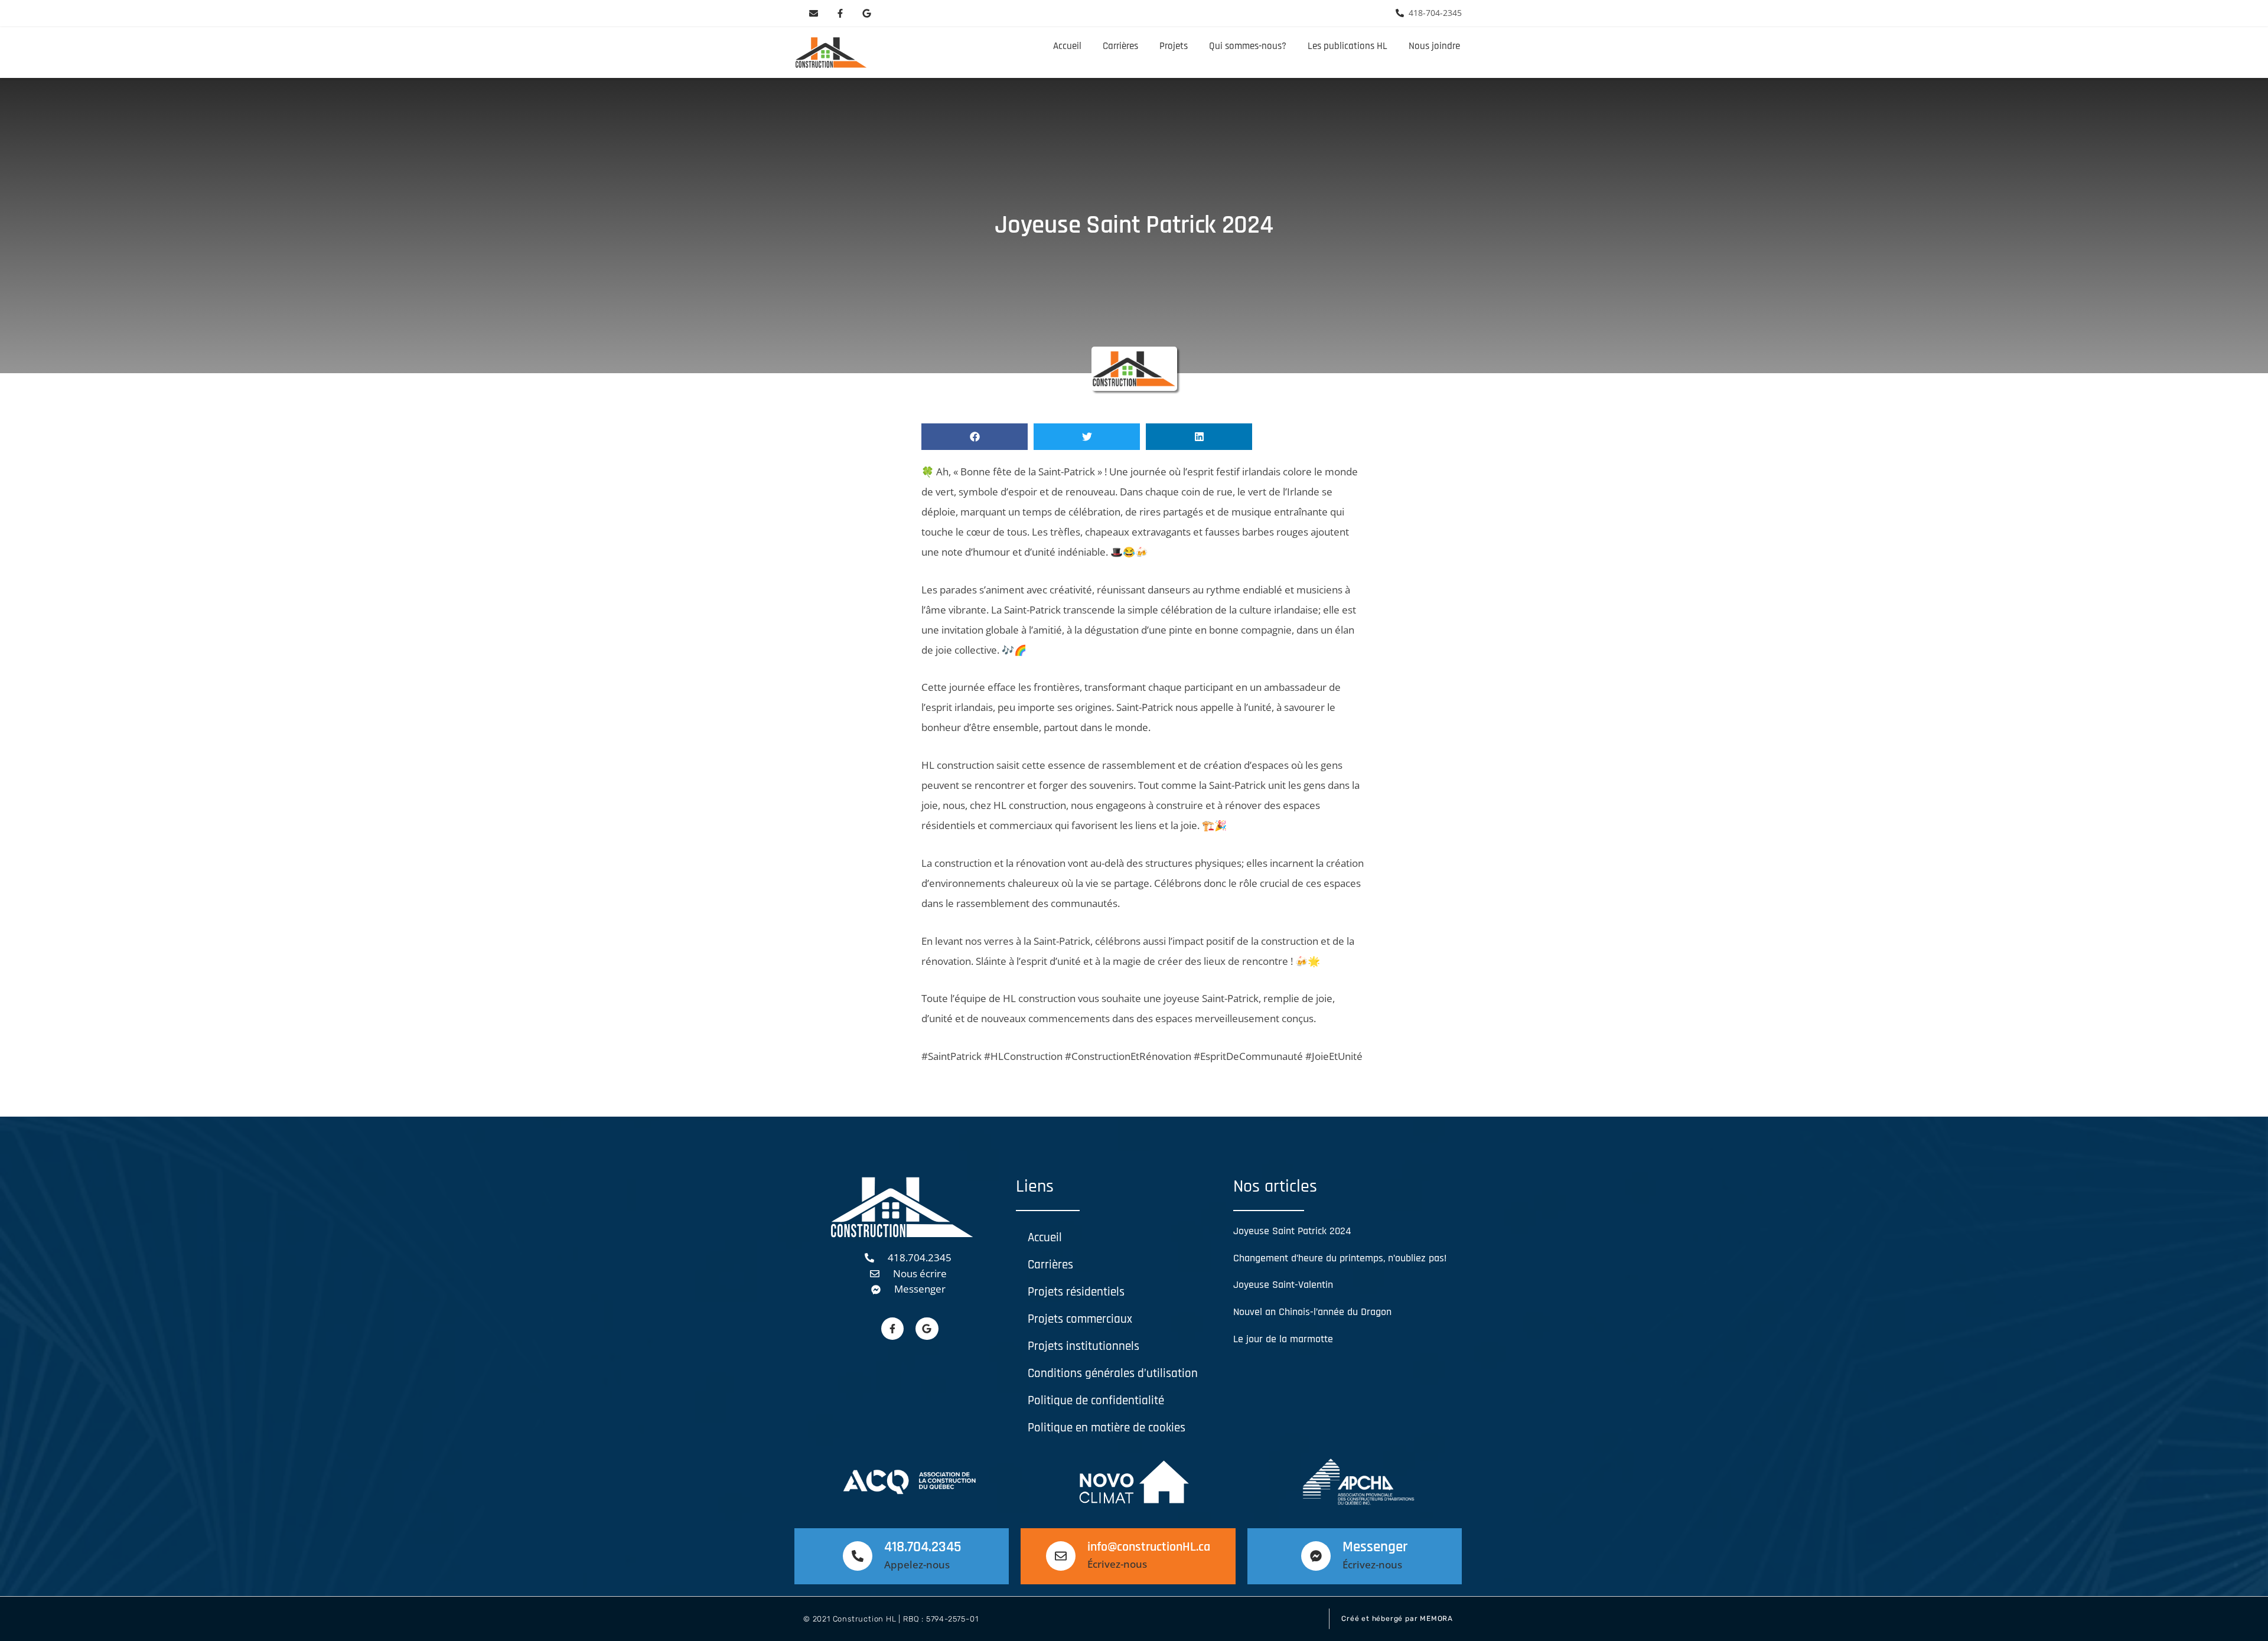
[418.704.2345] (858, 1556)
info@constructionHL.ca (1149, 1547)
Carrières (1120, 46)
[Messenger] (1316, 1556)
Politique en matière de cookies (1107, 1428)
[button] (975, 437)
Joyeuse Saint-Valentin (1283, 1285)
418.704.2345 (923, 1547)
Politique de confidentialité (1096, 1400)
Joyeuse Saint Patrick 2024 (1292, 1231)
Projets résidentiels (1076, 1292)
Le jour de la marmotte (1283, 1339)
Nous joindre (1434, 46)
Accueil (1067, 46)
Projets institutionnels (1084, 1346)
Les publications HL (1348, 46)
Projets (1174, 46)
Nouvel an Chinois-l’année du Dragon (1312, 1312)
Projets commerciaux (1080, 1319)
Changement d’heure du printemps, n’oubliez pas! (1340, 1258)
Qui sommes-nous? (1248, 46)
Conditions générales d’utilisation (1113, 1373)
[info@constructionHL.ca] (1061, 1556)
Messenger (1375, 1547)
